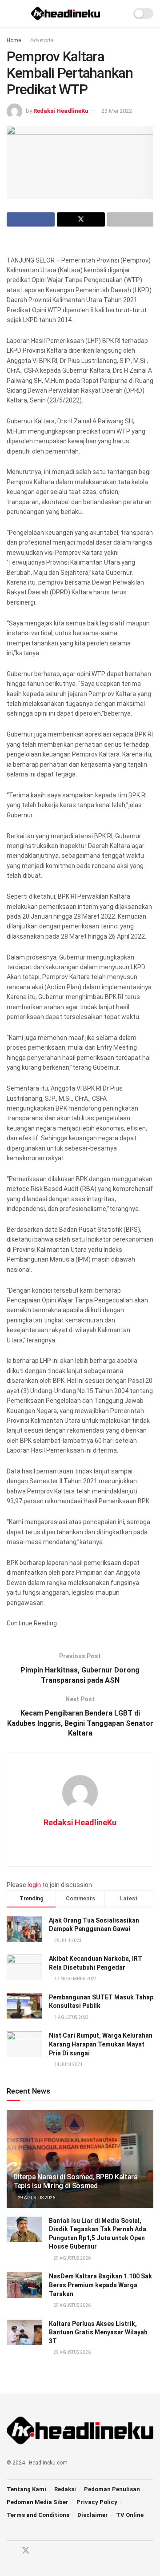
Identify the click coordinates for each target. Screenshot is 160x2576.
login (34, 1885)
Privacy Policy (97, 2502)
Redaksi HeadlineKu (61, 111)
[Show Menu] (10, 13)
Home (14, 40)
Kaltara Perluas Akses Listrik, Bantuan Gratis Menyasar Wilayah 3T (98, 2332)
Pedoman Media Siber (38, 2502)
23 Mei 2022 (117, 111)
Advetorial (42, 40)
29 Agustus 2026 (36, 2198)
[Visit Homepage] (66, 13)
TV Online (130, 2515)
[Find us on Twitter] (26, 2551)
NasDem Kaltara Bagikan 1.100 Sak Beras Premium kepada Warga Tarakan (100, 2285)
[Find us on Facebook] (10, 2551)
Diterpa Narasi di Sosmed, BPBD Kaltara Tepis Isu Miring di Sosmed (76, 2182)
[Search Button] (121, 13)
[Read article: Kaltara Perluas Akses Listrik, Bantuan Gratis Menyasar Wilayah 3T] (24, 2332)
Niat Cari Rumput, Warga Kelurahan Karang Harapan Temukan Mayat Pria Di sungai (101, 2044)
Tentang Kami (26, 2489)
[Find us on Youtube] (42, 2551)
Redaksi (65, 2489)
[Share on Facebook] (31, 219)
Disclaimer (93, 2515)
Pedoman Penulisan (112, 2489)
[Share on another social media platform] (130, 219)
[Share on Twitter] (81, 219)
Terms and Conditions (38, 2515)
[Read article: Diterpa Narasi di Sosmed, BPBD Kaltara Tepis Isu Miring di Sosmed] (80, 2162)
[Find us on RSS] (57, 2551)
